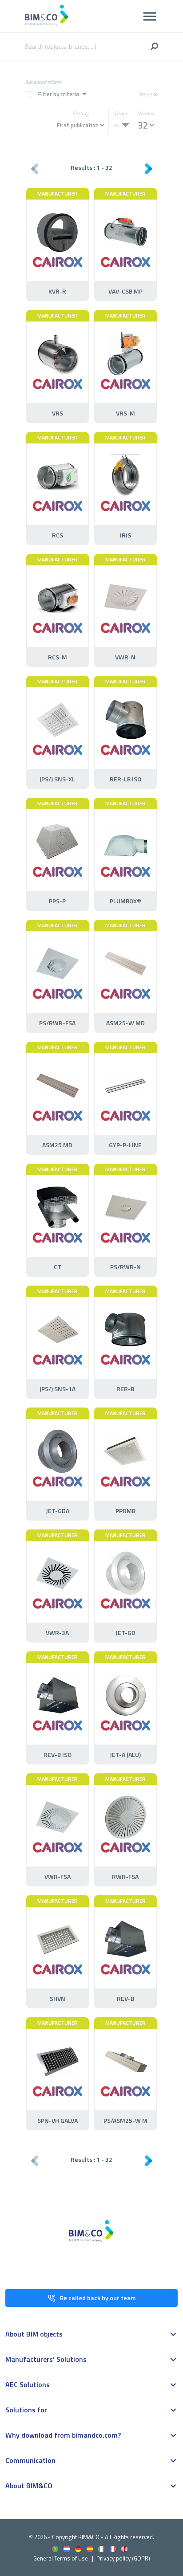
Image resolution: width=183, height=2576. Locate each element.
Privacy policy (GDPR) (123, 2558)
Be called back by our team (98, 2298)
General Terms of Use (61, 2558)
